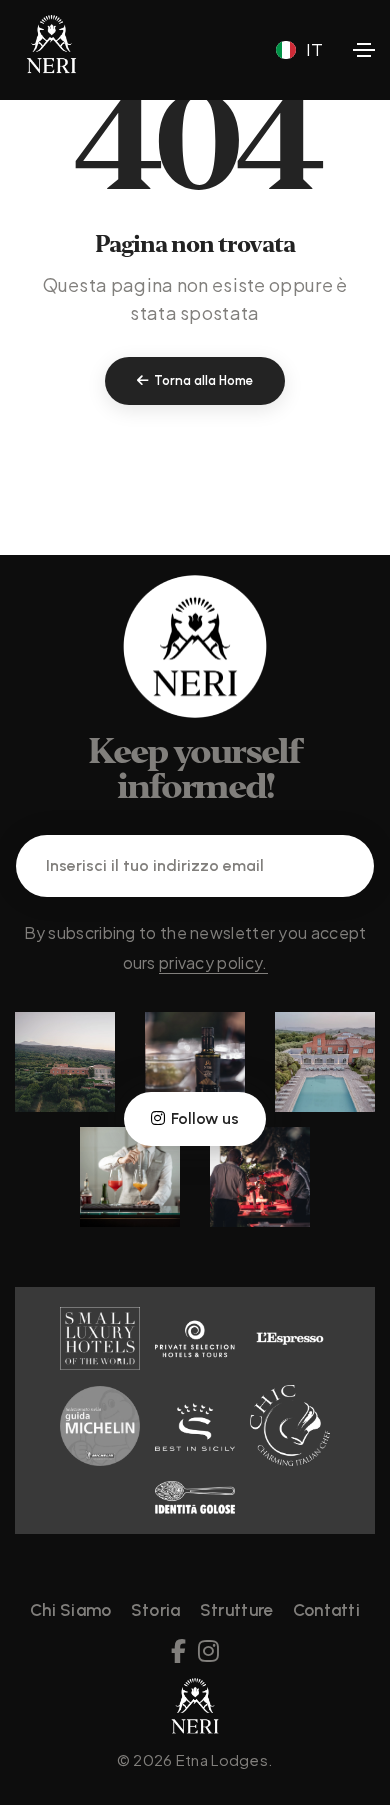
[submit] (334, 866)
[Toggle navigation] (364, 50)
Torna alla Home (203, 380)
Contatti (326, 1610)
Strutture (237, 1610)
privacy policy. (213, 962)
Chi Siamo (71, 1610)
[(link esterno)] (65, 1060)
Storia (156, 1610)
